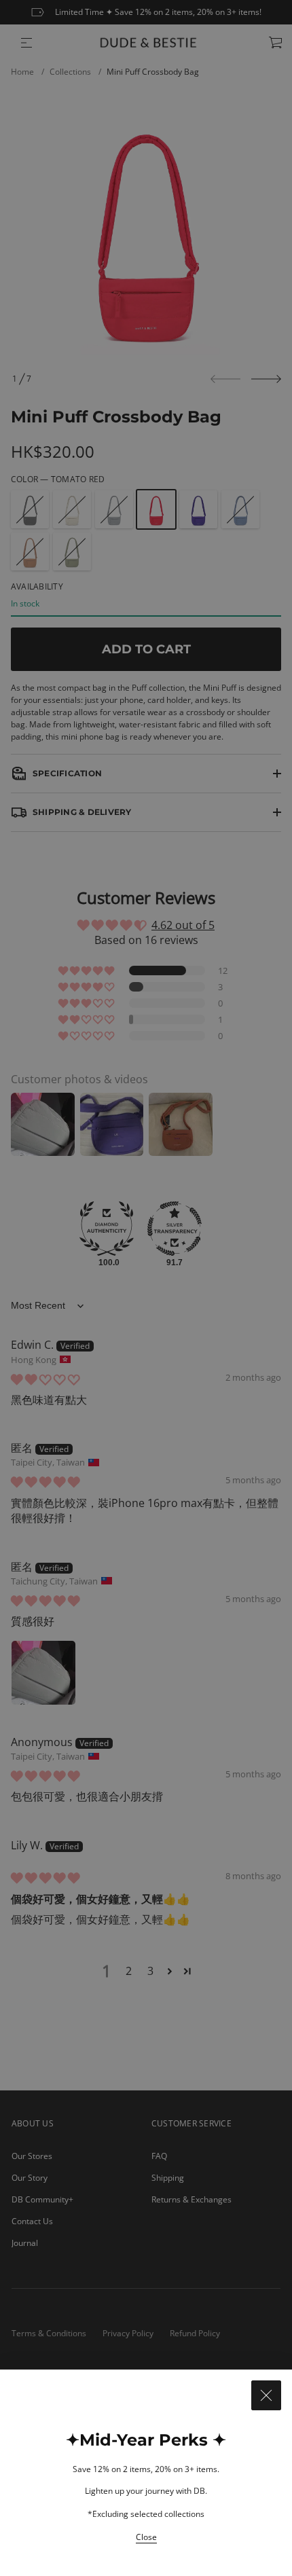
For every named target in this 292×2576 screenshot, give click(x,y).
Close (146, 2537)
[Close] (266, 2395)
